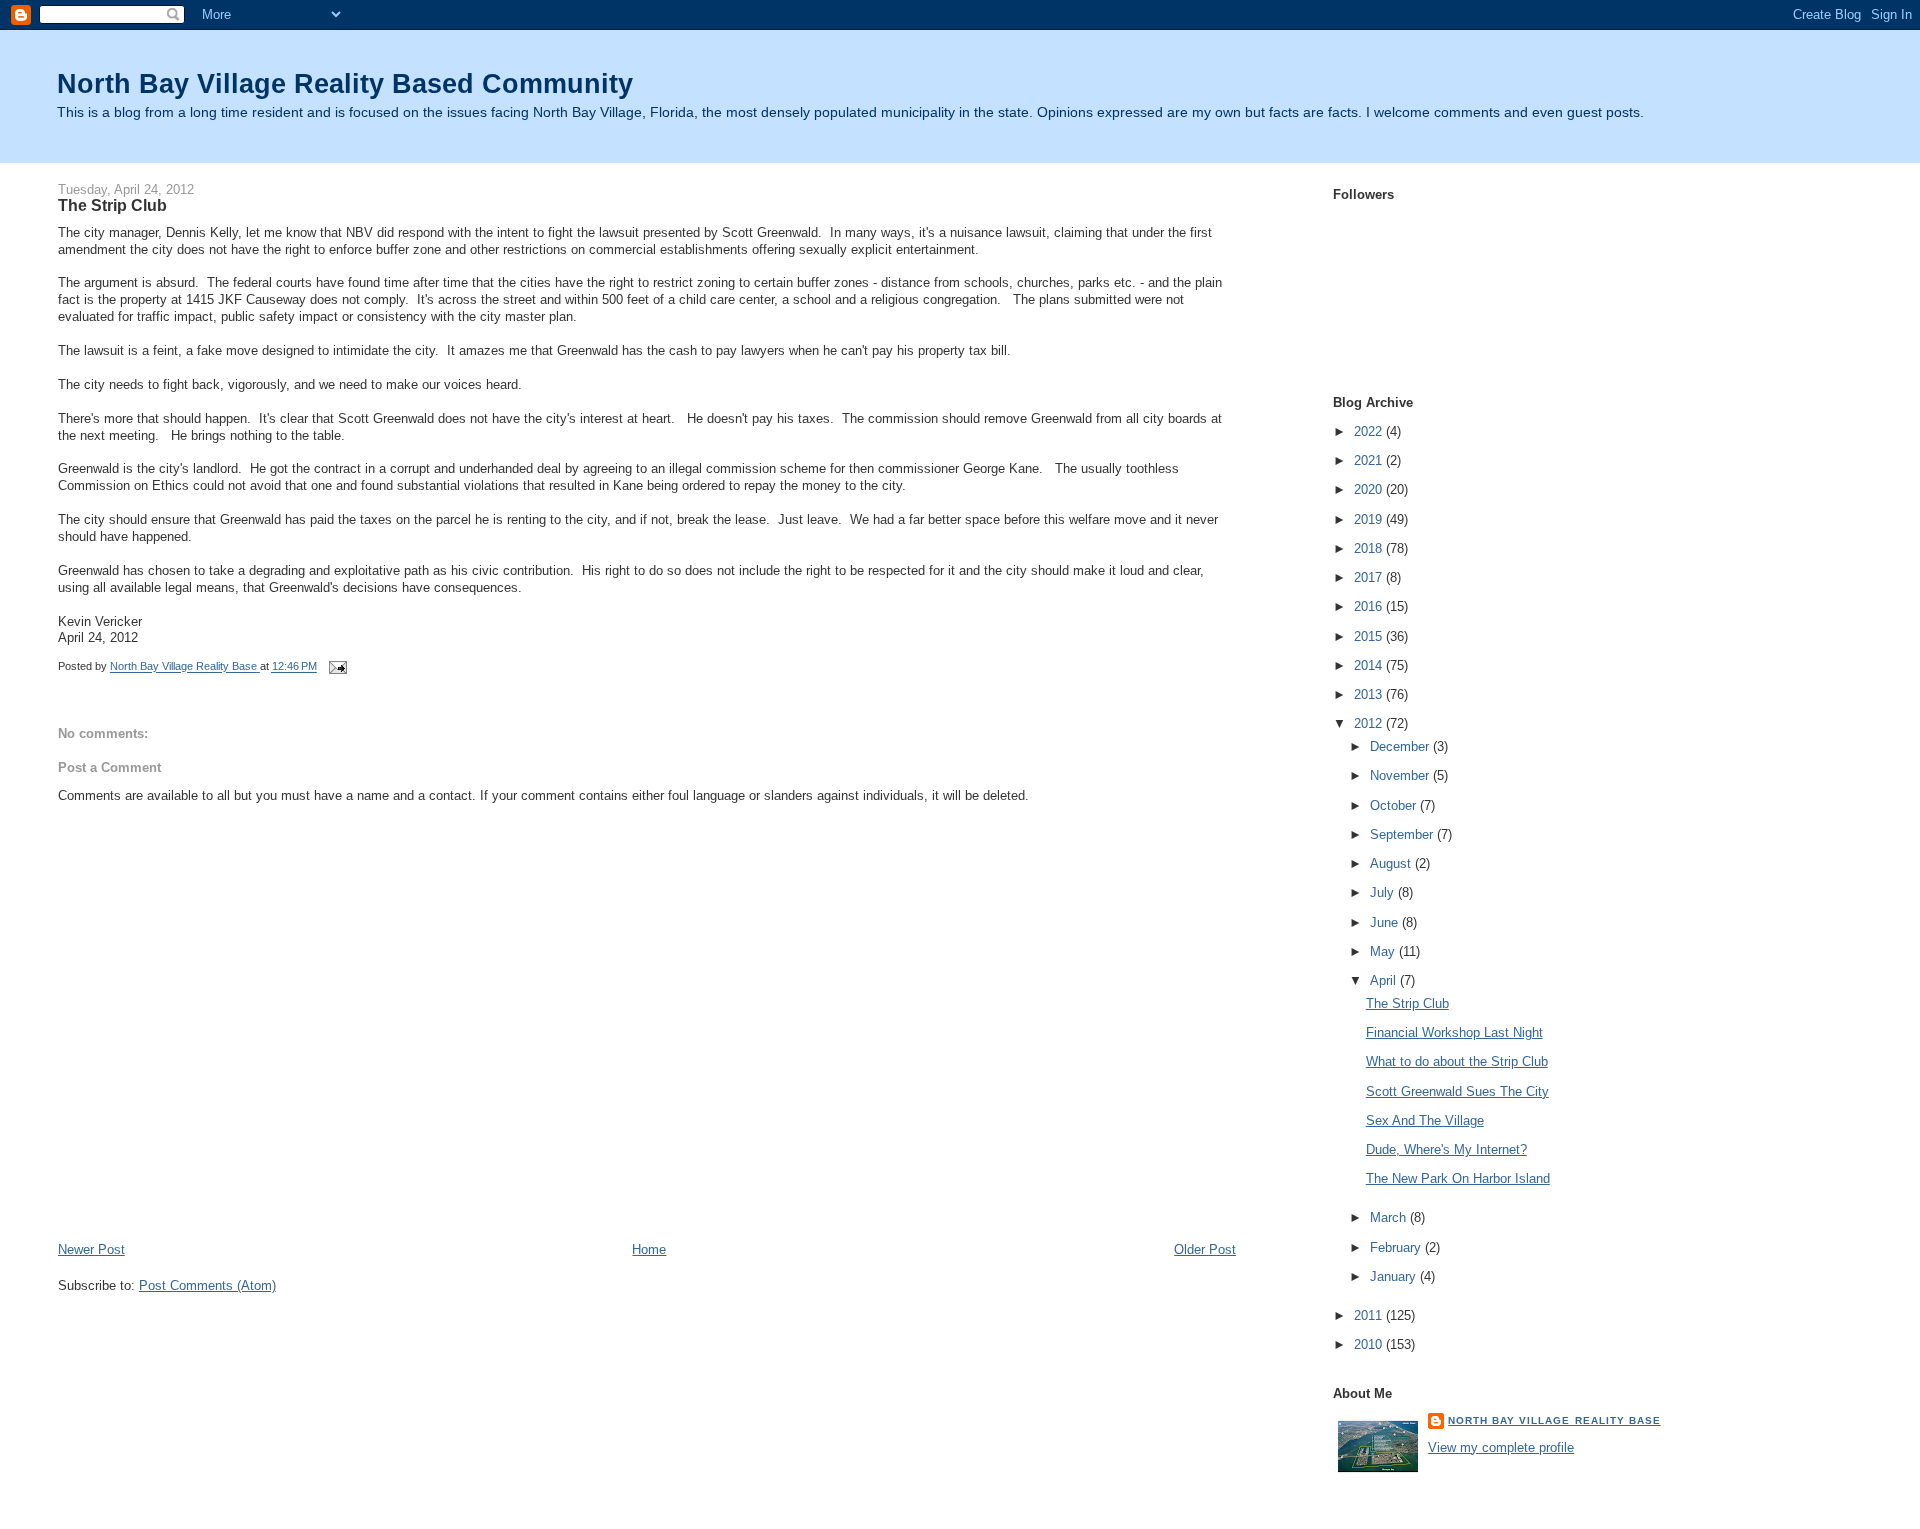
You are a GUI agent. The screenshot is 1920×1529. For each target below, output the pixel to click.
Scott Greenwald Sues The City (1457, 1091)
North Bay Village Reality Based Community (345, 83)
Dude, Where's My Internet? (1446, 1149)
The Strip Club (1407, 1003)
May (1384, 951)
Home (649, 1249)
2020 (1370, 489)
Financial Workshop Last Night (1454, 1032)
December (1401, 746)
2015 (1370, 636)
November (1401, 775)
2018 (1370, 548)
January (1395, 1276)
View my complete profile (1501, 1447)
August (1392, 863)
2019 (1370, 519)
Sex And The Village (1425, 1120)
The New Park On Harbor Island (1458, 1178)
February (1397, 1247)
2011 (1370, 1315)
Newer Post (91, 1249)
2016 (1370, 606)
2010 (1370, 1344)
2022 (1370, 431)
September (1403, 834)
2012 (1370, 723)
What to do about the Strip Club (1457, 1061)
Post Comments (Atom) (207, 1285)
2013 (1370, 694)
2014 (1370, 665)
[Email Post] (337, 667)
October (1395, 805)
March (1390, 1217)
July (1384, 892)
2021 (1370, 460)
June (1386, 922)
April (1385, 980)
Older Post (1205, 1249)
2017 (1370, 577)
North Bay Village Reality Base (1554, 1420)
